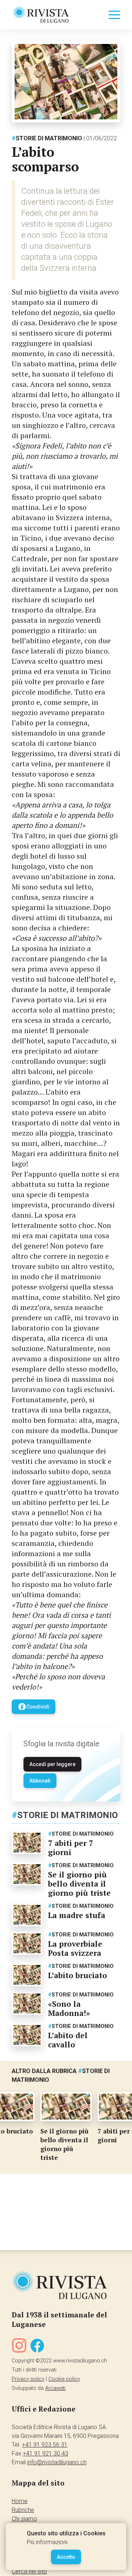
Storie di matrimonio (47, 138)
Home (20, 2501)
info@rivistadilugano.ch (57, 2462)
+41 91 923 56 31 (45, 2445)
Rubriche (23, 2510)
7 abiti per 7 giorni (71, 1848)
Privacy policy (28, 2379)
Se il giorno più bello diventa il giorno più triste (79, 1884)
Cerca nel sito (29, 2571)
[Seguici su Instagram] (19, 2347)
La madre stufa (77, 1915)
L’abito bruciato (78, 1975)
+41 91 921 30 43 (45, 2453)
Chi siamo (24, 2519)
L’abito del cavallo (68, 2040)
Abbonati (40, 1781)
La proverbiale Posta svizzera (75, 1948)
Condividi (34, 1707)
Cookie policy (64, 2379)
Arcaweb (55, 2388)
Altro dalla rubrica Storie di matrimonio (61, 2075)
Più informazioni (47, 2542)
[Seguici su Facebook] (37, 2347)
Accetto (66, 2557)
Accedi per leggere (52, 1764)
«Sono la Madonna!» (69, 2008)
